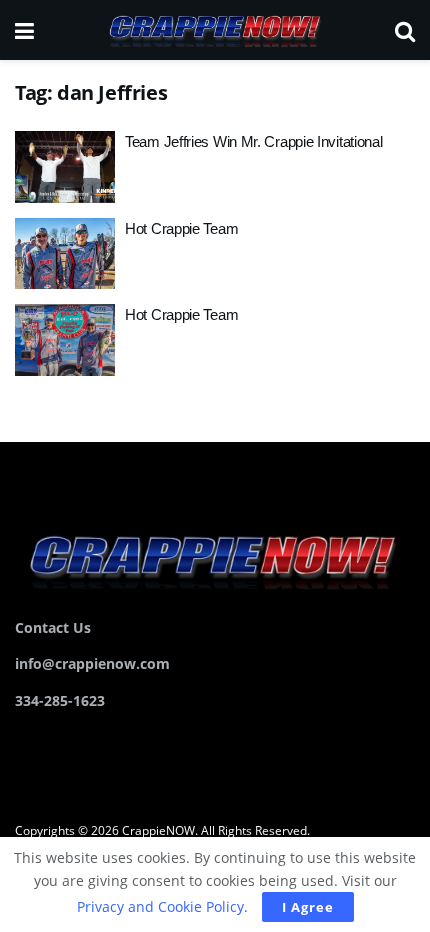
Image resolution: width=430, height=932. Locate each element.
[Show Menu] (24, 30)
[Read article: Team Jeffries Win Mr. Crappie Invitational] (65, 167)
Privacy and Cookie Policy (160, 906)
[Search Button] (405, 30)
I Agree (308, 907)
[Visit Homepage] (214, 30)
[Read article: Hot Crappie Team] (65, 254)
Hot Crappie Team (181, 228)
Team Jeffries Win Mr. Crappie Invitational (253, 141)
